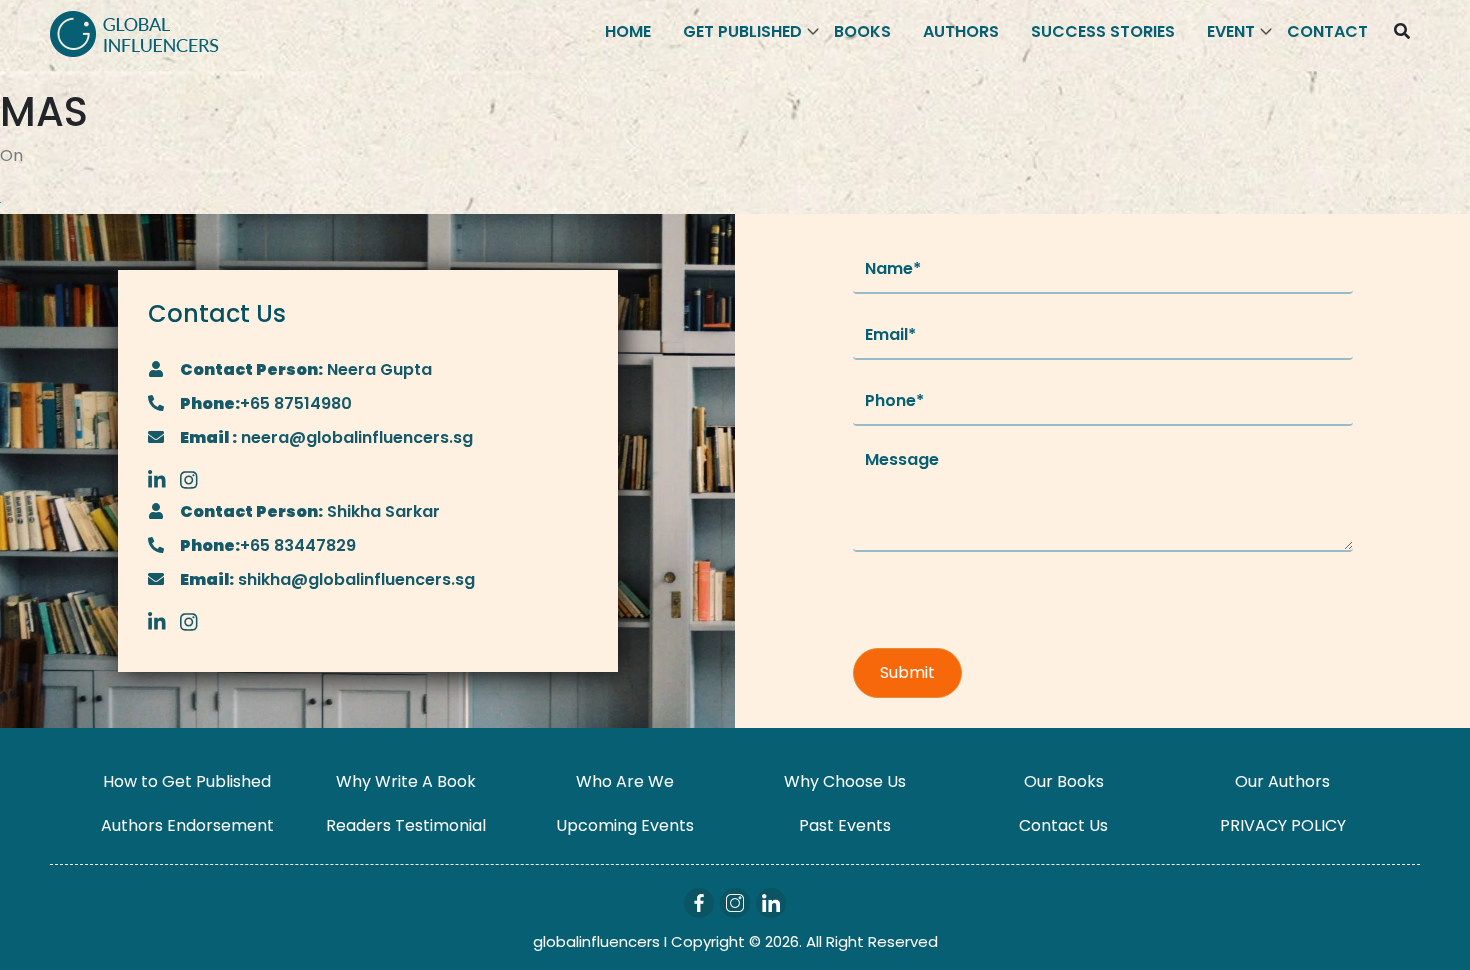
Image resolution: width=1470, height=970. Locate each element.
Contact (1327, 31)
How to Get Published (187, 781)
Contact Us (1063, 825)
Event (1231, 31)
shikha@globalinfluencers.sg (354, 579)
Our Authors (1282, 781)
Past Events (845, 825)
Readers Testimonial (406, 825)
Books (862, 31)
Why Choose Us (845, 781)
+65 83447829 (298, 545)
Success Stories (1103, 31)
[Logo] (134, 32)
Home (628, 31)
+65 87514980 (296, 403)
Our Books (1064, 781)
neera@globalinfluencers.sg (355, 437)
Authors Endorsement (187, 825)
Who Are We (625, 781)
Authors (961, 31)
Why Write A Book (406, 781)
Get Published (742, 31)
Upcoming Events (625, 825)
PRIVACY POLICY (1283, 825)
